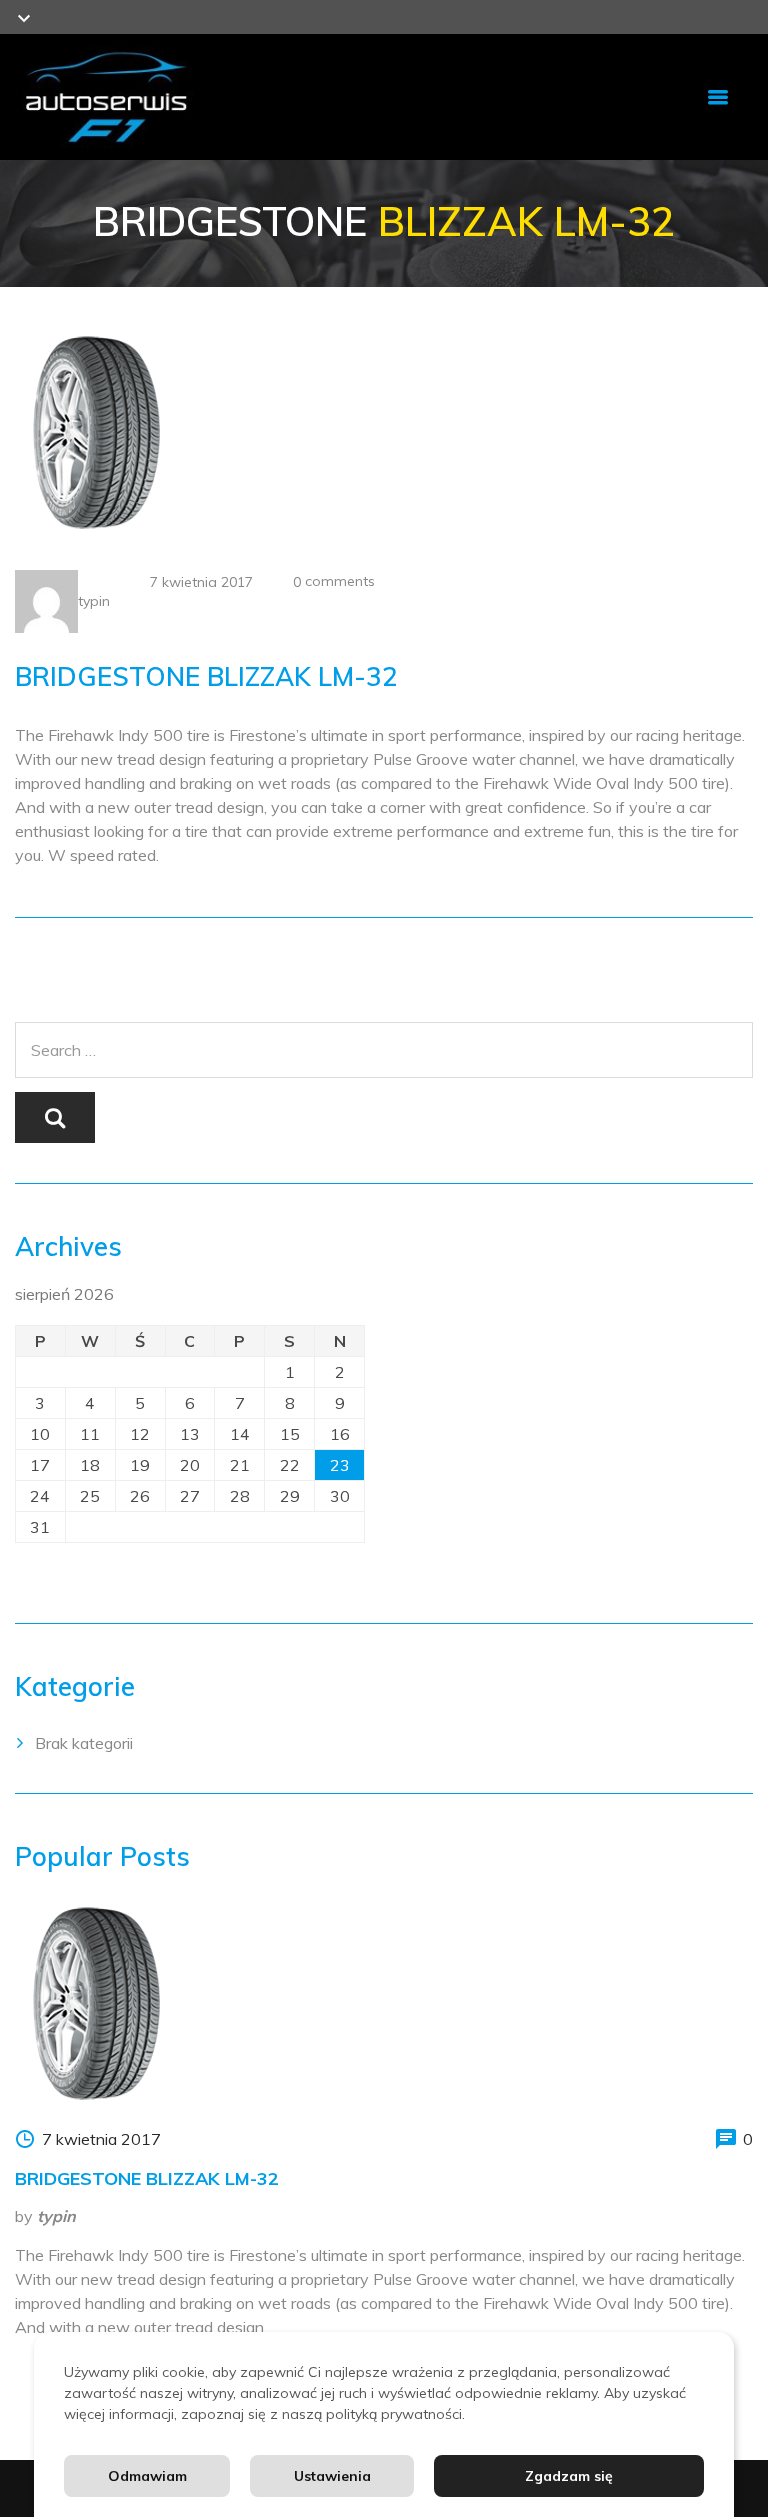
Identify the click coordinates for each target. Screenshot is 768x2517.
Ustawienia (332, 2476)
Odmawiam (147, 2476)
